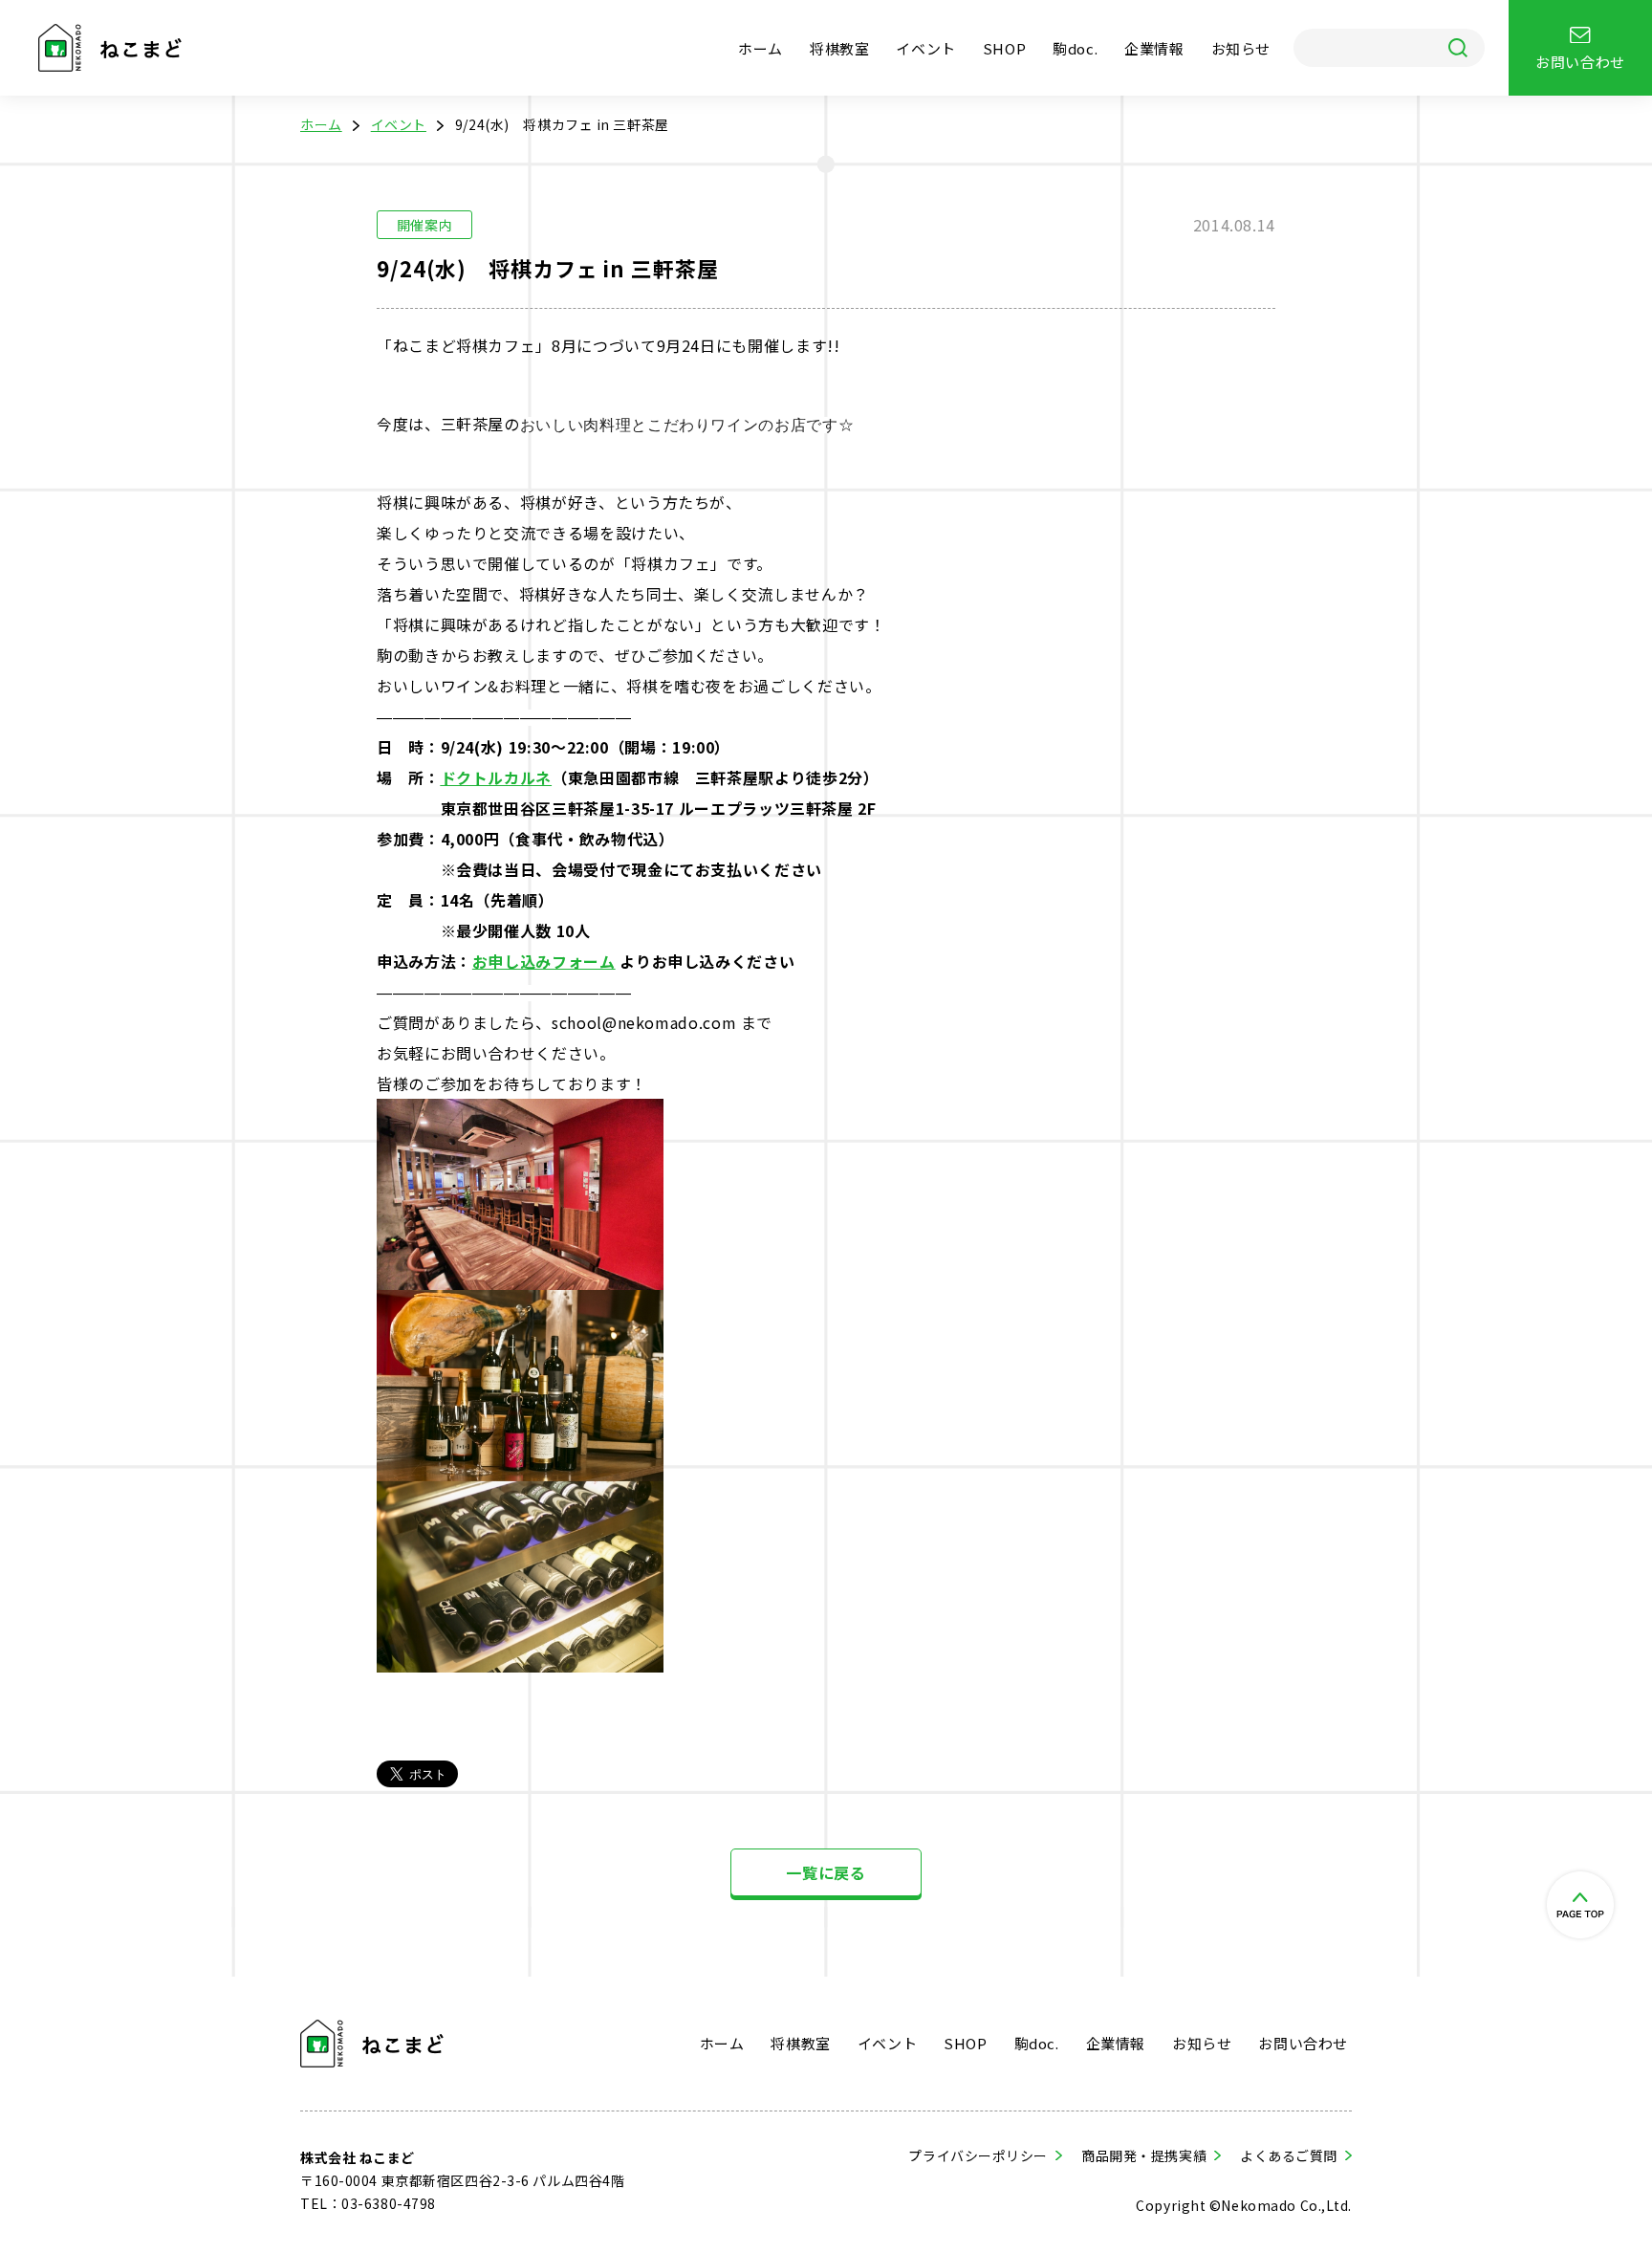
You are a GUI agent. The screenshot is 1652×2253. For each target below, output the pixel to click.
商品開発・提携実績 (1144, 2155)
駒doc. (1075, 48)
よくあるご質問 (1289, 2155)
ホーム (761, 48)
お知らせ (1241, 48)
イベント (925, 48)
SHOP (1004, 48)
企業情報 (1154, 48)
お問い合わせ (1303, 2043)
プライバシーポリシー (978, 2155)
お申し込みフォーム (544, 961)
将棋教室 (839, 48)
